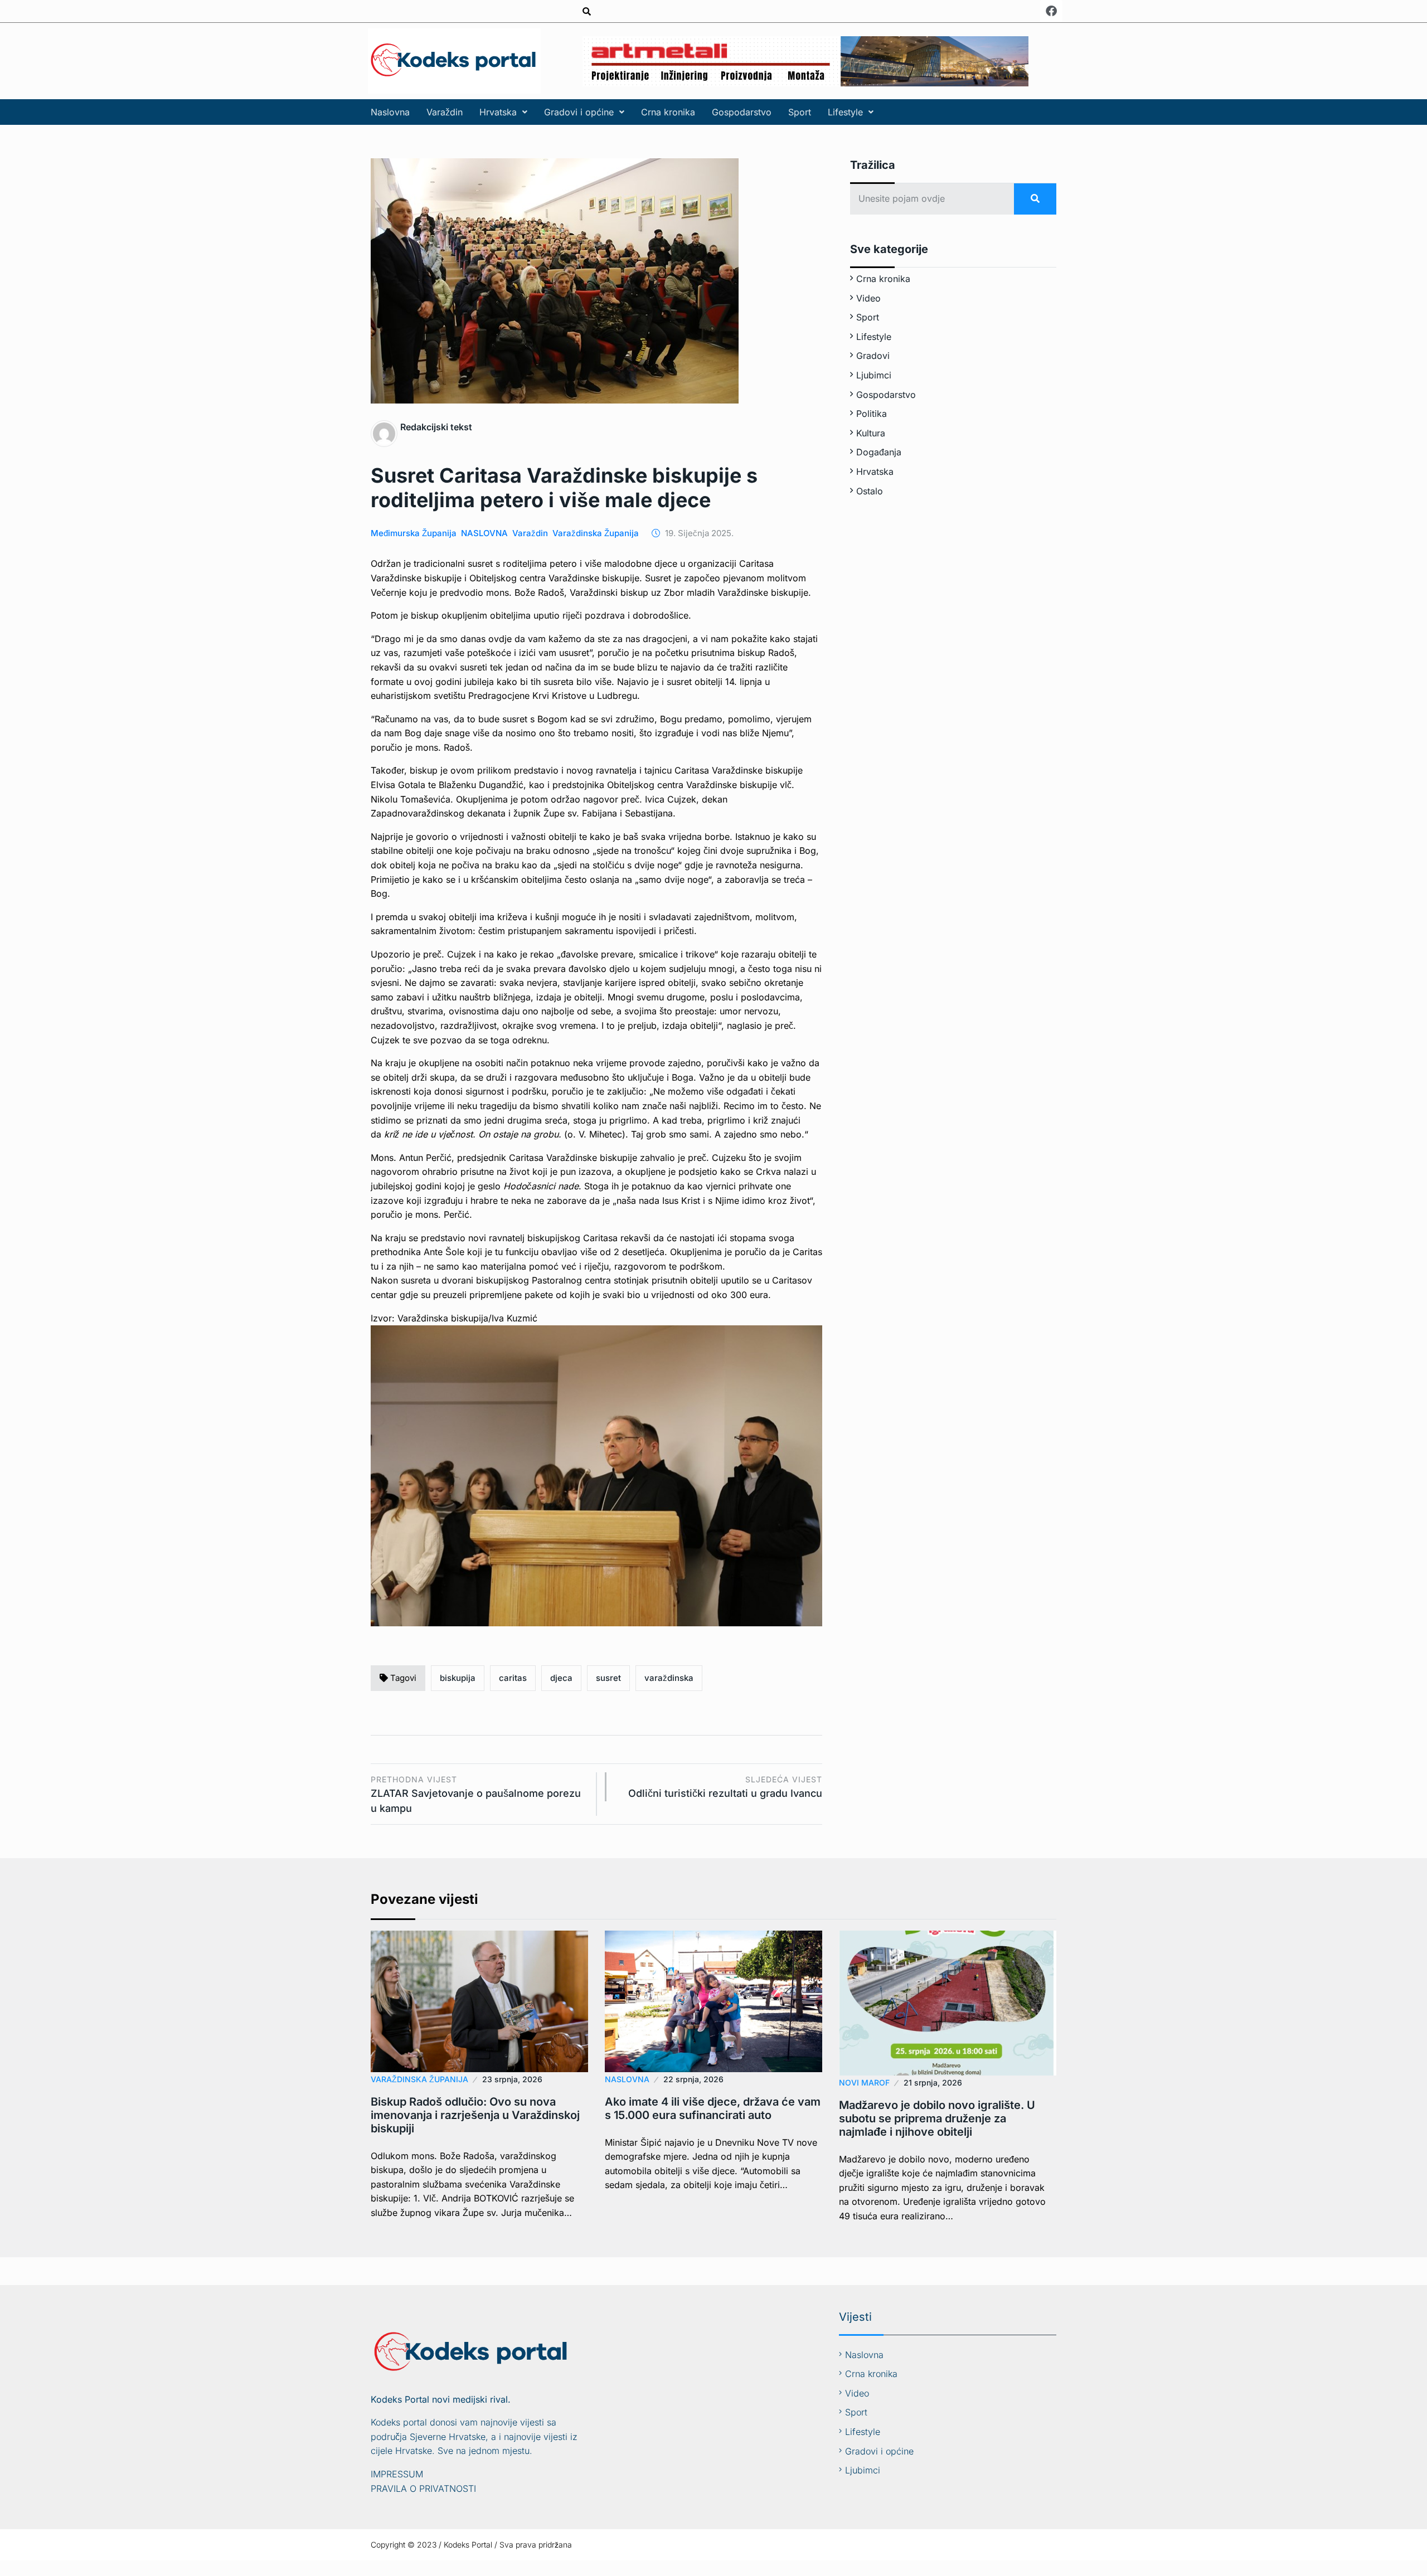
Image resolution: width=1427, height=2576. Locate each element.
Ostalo (870, 491)
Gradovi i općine (579, 112)
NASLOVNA (484, 533)
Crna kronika (668, 112)
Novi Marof (864, 2082)
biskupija (458, 1678)
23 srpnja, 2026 (512, 2079)
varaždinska (669, 1678)
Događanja (879, 452)
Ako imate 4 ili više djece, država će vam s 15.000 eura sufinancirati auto (713, 2108)
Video (868, 298)
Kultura (871, 433)
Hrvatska (498, 112)
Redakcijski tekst (436, 427)
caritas (513, 1678)
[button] (503, 112)
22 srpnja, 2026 (693, 2079)
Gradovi (873, 356)
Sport (800, 112)
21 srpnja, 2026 (933, 2082)
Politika (872, 414)
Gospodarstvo (742, 112)
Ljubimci (874, 375)
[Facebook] (1051, 11)
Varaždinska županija (596, 533)
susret (608, 1678)
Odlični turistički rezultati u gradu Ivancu (725, 1787)
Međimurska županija (414, 533)
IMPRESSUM (397, 2474)
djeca (561, 1678)
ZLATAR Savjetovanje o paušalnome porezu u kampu (476, 1794)
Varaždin (445, 112)
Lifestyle (845, 112)
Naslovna (390, 112)
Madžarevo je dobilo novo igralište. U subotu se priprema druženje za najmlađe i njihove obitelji (937, 2118)
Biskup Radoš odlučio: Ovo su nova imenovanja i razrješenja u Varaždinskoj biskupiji (475, 2115)
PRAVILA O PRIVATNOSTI (423, 2488)
